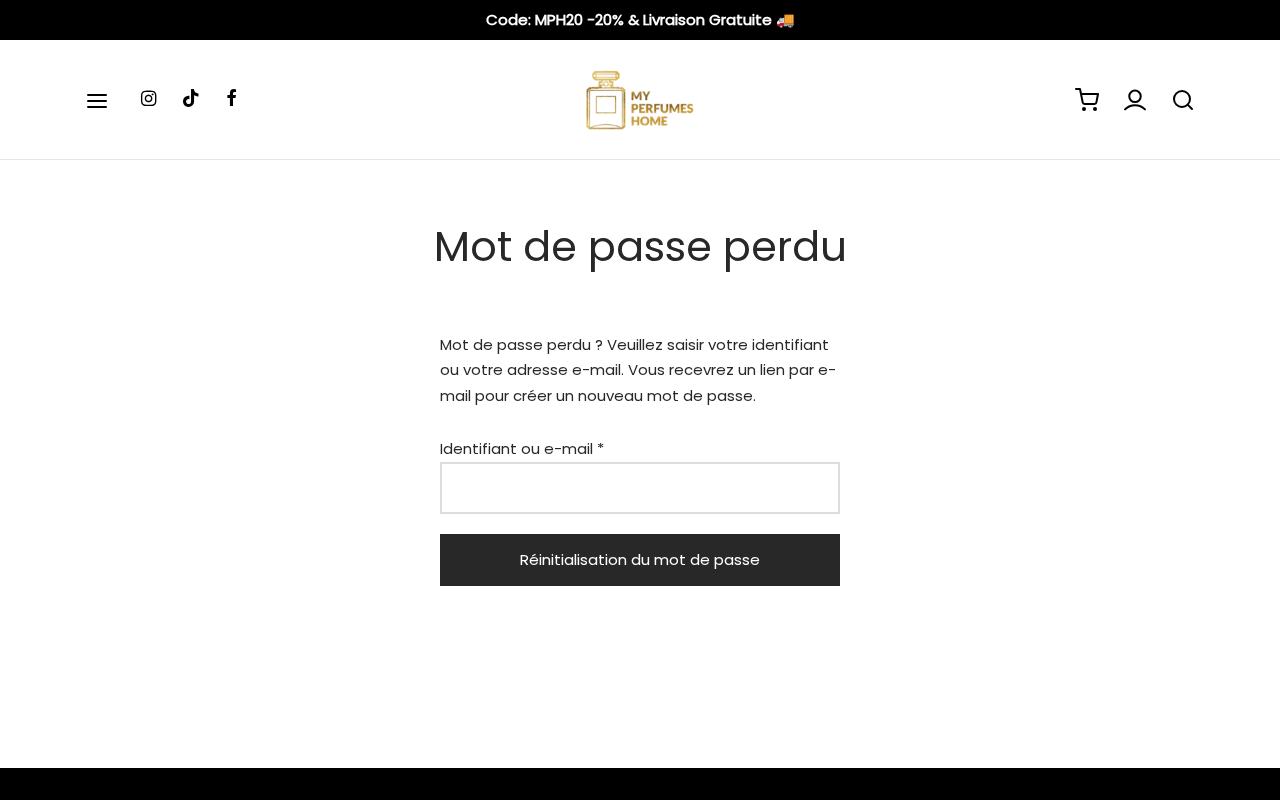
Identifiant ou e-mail (522, 448)
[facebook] (231, 99)
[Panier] (1087, 100)
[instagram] (148, 99)
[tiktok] (191, 99)
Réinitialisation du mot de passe (640, 559)
